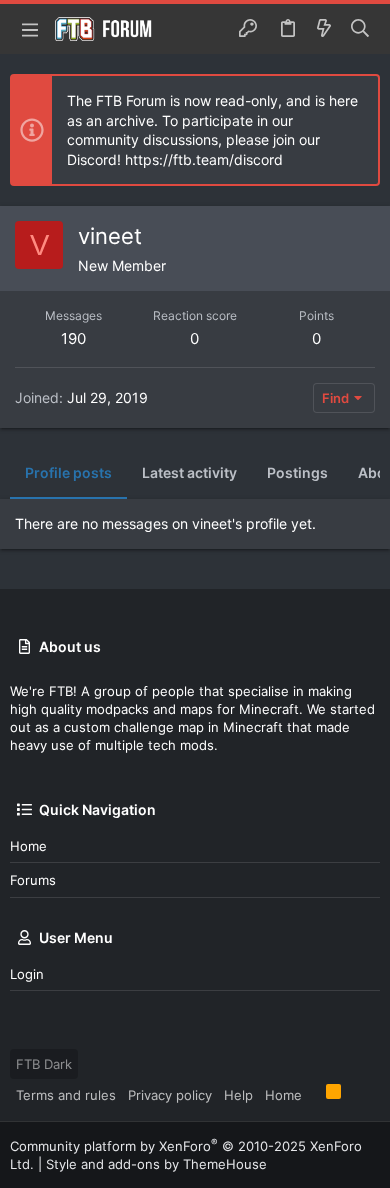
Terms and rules (66, 1095)
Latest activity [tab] (189, 472)
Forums (33, 880)
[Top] (314, 1094)
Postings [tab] (297, 472)
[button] (30, 29)
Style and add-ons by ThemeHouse (156, 1164)
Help (238, 1095)
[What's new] (324, 29)
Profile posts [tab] (68, 472)
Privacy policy (170, 1095)
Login (27, 974)
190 (73, 338)
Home (28, 846)
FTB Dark (44, 1064)
